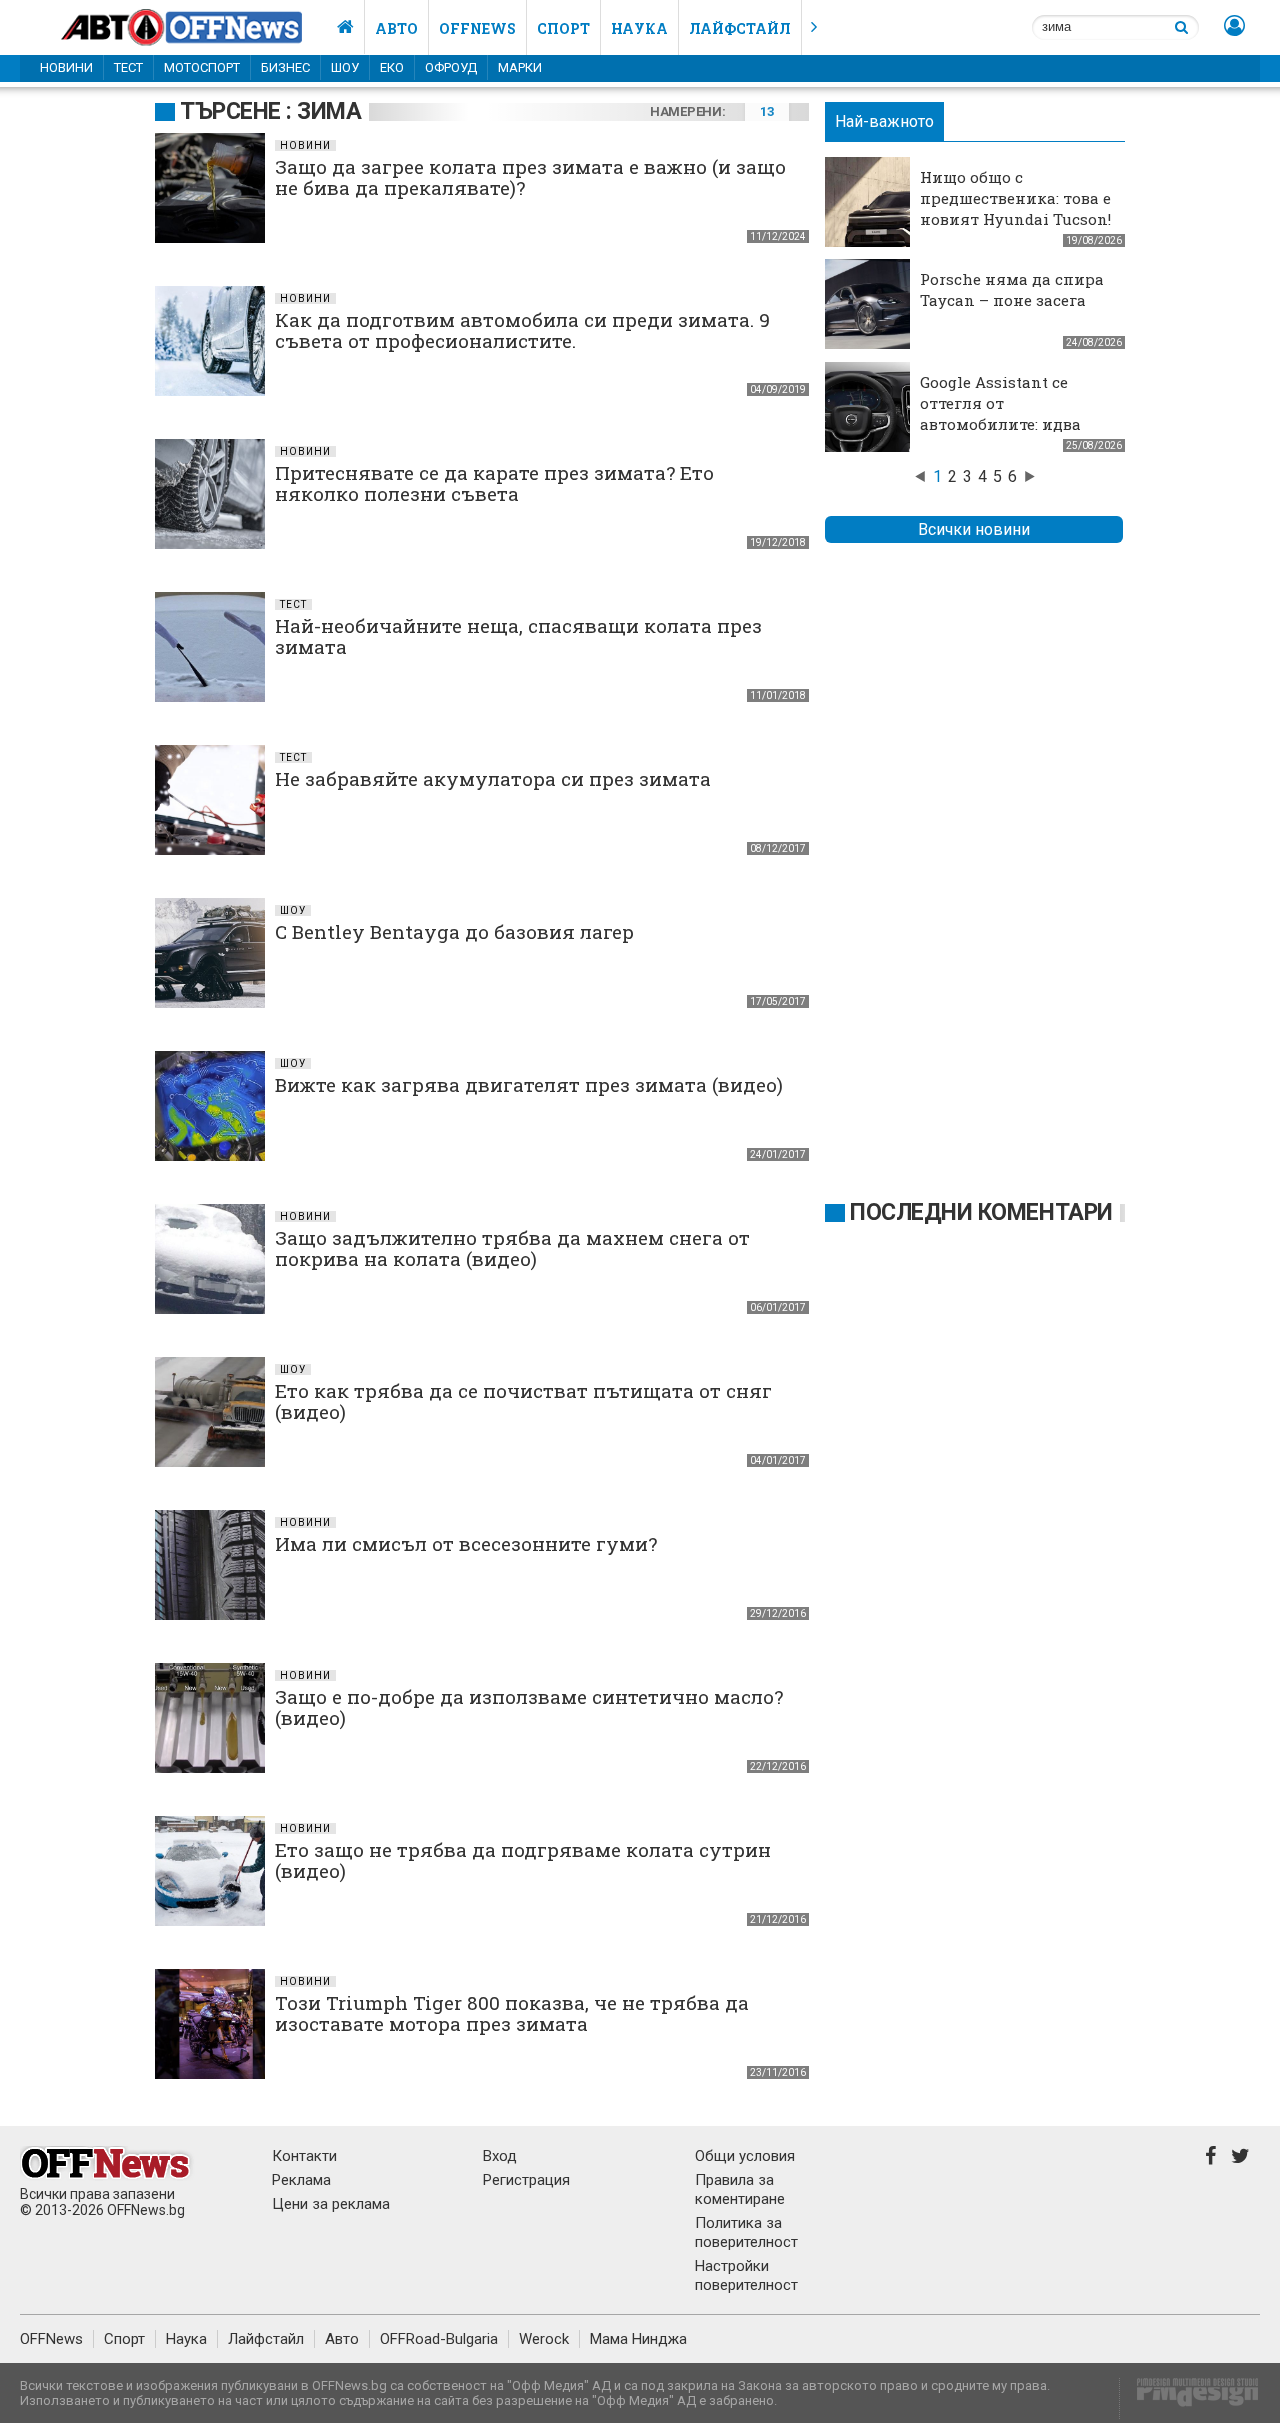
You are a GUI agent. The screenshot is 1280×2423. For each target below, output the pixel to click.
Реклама (301, 2180)
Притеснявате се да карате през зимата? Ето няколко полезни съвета (494, 483)
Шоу (345, 67)
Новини (66, 67)
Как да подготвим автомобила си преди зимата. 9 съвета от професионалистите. (522, 330)
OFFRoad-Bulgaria (439, 2339)
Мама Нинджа (638, 2339)
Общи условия (745, 2156)
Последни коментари (981, 1212)
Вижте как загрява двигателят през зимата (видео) (529, 1084)
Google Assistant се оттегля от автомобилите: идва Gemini (1000, 413)
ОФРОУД (451, 67)
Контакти (304, 2156)
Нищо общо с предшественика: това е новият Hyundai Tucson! (1015, 198)
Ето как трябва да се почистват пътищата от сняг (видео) (523, 1401)
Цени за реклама (331, 2204)
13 (766, 111)
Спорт (563, 28)
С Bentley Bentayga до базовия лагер (454, 931)
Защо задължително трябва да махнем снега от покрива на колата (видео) (512, 1248)
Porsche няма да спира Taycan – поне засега (1012, 289)
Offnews (477, 28)
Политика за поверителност (746, 2232)
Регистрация (526, 2180)
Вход (500, 2156)
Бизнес (285, 67)
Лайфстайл (740, 28)
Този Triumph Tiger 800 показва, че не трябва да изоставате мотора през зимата (512, 2013)
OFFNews (51, 2339)
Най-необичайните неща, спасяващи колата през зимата (518, 636)
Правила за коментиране (740, 2189)
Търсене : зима (271, 111)
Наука (639, 28)
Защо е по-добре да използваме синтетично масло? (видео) (529, 1707)
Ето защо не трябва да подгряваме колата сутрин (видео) (523, 1860)
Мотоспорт (202, 67)
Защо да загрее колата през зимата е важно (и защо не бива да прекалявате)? (530, 177)
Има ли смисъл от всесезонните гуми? (466, 1543)
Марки (520, 67)
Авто (396, 28)
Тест (128, 67)
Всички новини (974, 529)
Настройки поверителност (746, 2275)
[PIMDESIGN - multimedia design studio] (1189, 2398)
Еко (392, 67)
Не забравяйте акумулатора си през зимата (493, 778)
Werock (544, 2339)
